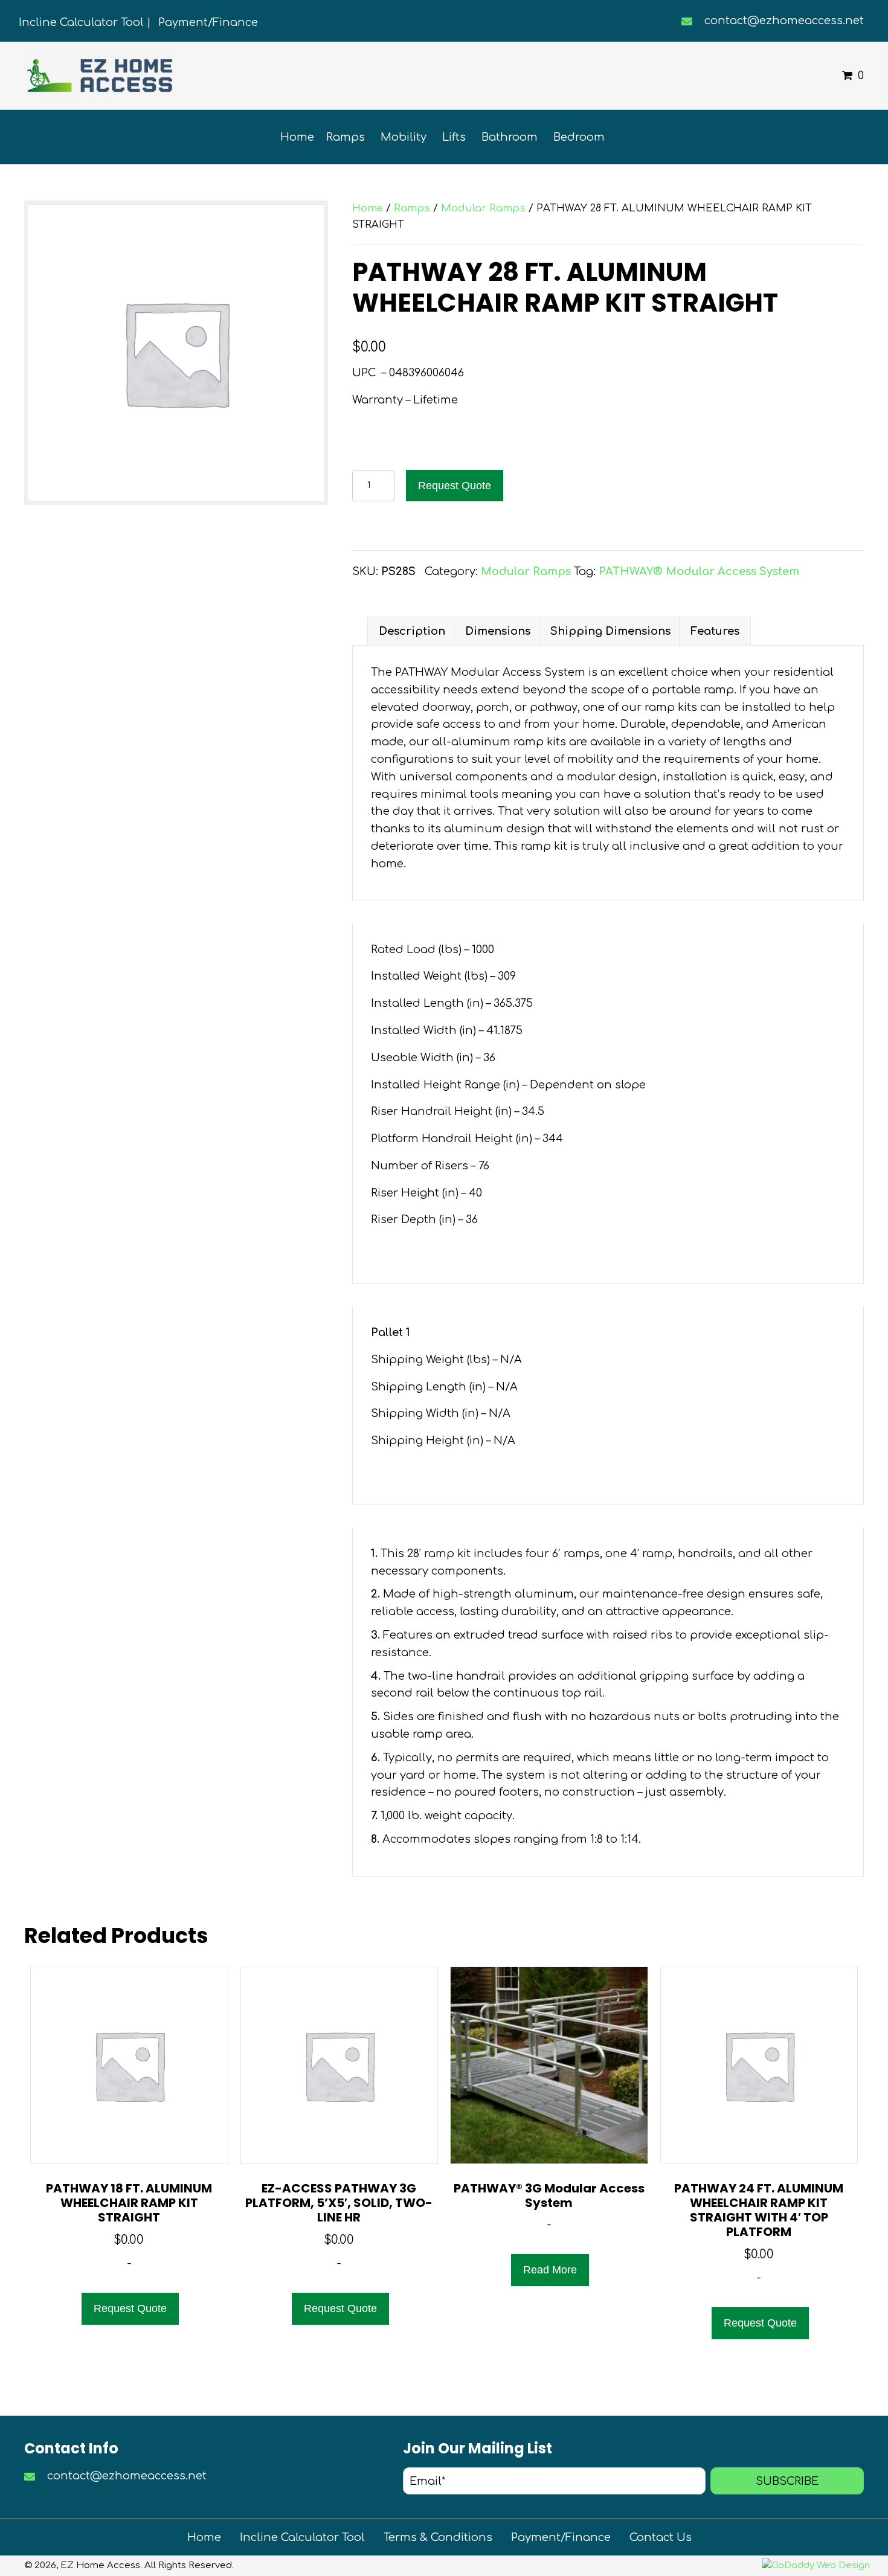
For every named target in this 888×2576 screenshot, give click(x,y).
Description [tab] (412, 631)
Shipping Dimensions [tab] (610, 631)
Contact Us (661, 2537)
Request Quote (455, 486)
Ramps (346, 137)
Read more (550, 2270)
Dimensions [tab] (498, 631)
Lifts (454, 137)
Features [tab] (715, 631)
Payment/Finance (561, 2537)
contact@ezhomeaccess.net (784, 21)
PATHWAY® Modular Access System (699, 571)
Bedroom (579, 137)
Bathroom (510, 137)
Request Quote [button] (130, 2308)
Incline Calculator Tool (302, 2537)
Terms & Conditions (438, 2537)
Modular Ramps (483, 208)
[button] (787, 2481)
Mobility (404, 137)
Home (297, 137)
